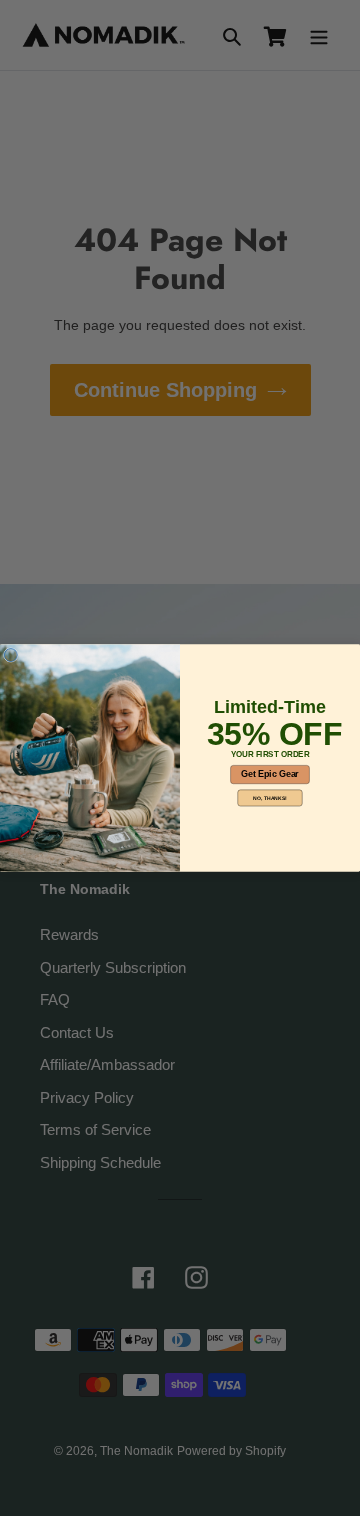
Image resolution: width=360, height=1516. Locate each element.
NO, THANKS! (269, 798)
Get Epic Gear (269, 775)
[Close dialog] (10, 655)
